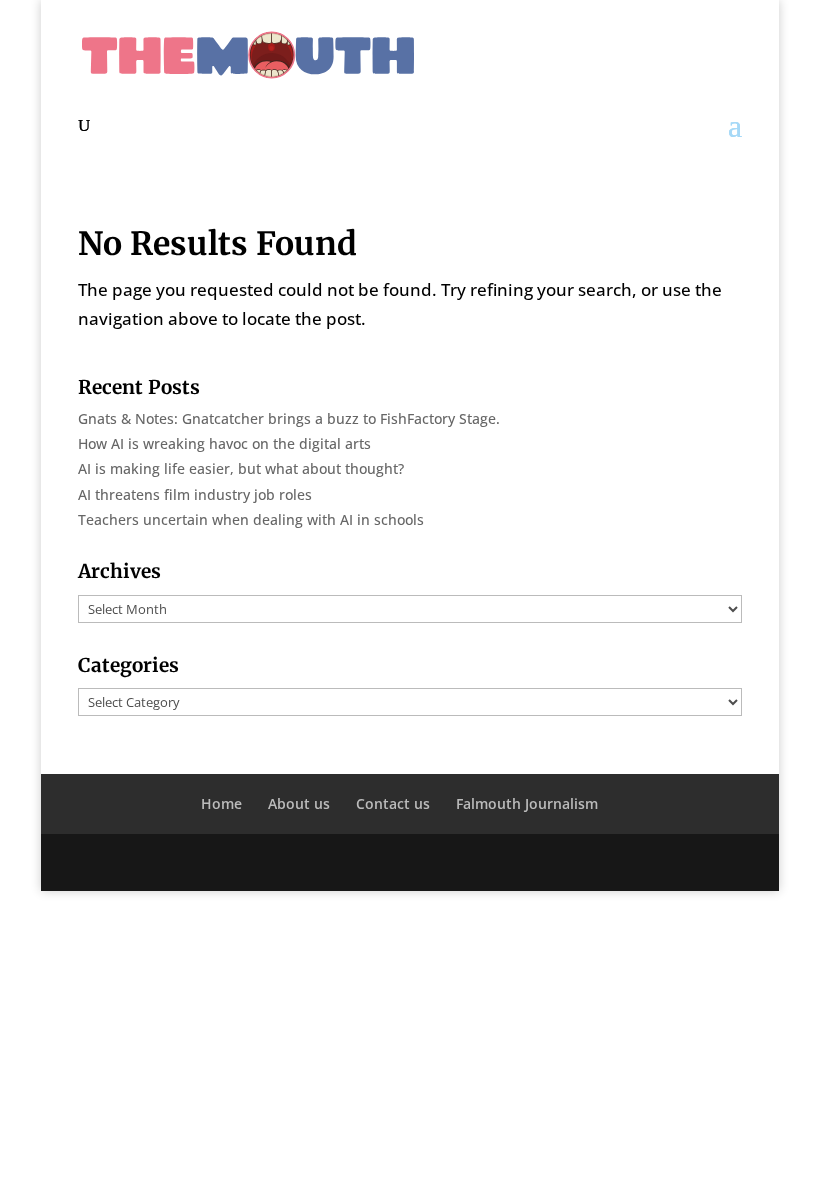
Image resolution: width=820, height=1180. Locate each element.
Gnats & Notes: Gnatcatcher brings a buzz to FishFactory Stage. (289, 418)
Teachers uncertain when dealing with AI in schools (251, 519)
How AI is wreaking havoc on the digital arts (224, 443)
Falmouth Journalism (527, 803)
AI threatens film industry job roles (195, 494)
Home (221, 803)
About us (299, 803)
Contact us (393, 803)
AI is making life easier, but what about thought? (241, 468)
